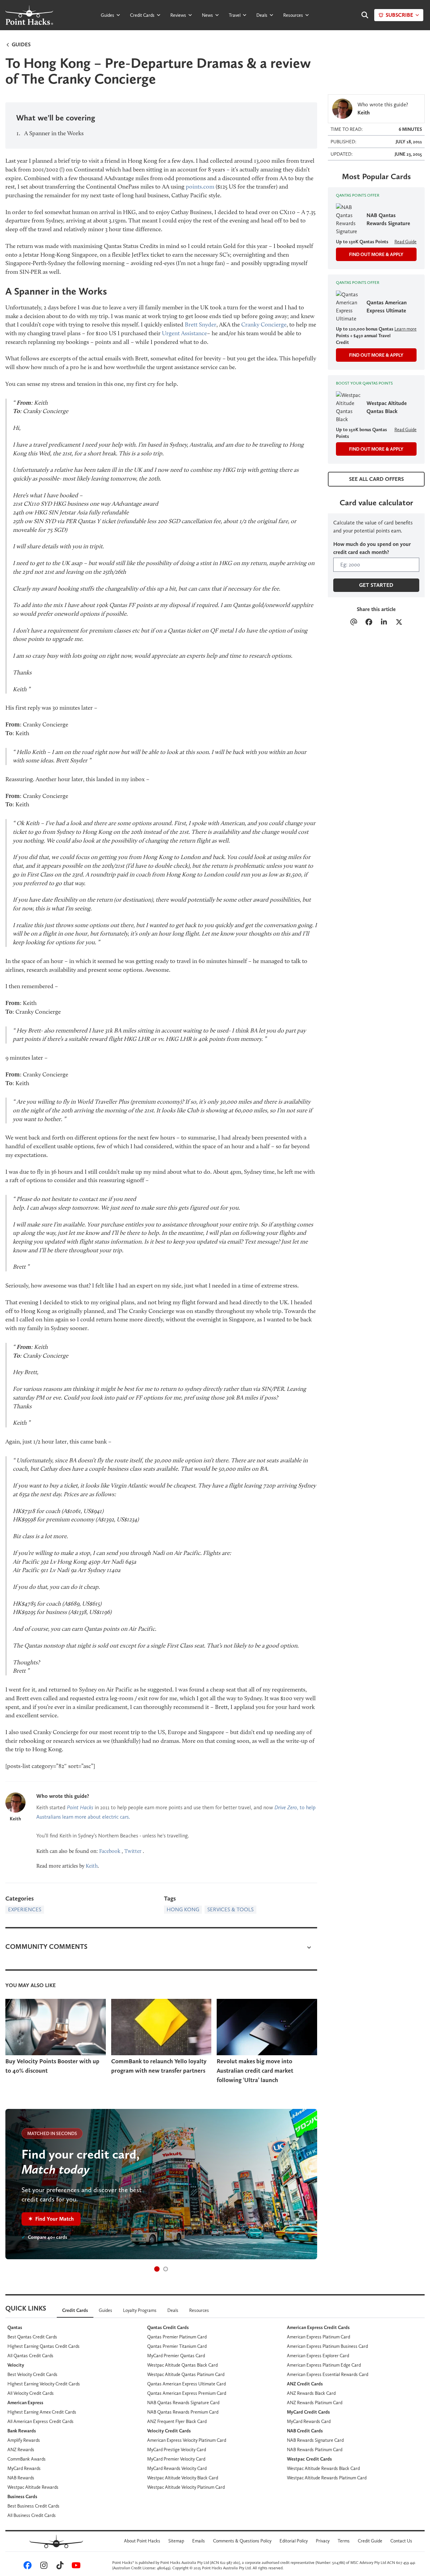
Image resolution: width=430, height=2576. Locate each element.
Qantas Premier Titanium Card (177, 2346)
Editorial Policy (294, 2541)
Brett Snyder (201, 324)
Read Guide (405, 242)
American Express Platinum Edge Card (324, 2365)
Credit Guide (370, 2541)
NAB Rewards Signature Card (315, 2440)
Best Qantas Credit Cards (32, 2337)
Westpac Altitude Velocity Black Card (183, 2478)
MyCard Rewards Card (309, 2421)
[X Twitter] (399, 623)
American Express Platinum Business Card (327, 2346)
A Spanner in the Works (54, 133)
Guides (107, 15)
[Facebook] (369, 623)
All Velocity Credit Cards (31, 2393)
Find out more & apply (376, 254)
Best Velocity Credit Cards (32, 2374)
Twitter (133, 1851)
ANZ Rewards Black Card (311, 2393)
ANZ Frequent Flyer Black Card (177, 2421)
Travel (235, 15)
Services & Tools (230, 1909)
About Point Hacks (142, 2541)
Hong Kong (183, 1909)
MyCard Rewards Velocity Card (177, 2468)
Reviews (178, 15)
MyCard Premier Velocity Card (176, 2459)
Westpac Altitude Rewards (33, 2487)
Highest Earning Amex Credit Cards (42, 2412)
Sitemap (176, 2541)
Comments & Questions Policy (242, 2541)
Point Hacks (80, 1807)
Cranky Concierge (264, 324)
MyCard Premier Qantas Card (176, 2356)
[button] (157, 2269)
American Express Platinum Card (318, 2337)
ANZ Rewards (21, 2449)
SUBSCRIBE (399, 15)
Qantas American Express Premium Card (187, 2393)
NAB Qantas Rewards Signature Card (183, 2403)
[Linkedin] (384, 623)
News (207, 15)
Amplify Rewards (24, 2440)
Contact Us (401, 2541)
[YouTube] (75, 2567)
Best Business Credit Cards (33, 2506)
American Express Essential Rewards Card (328, 2374)
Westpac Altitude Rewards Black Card (323, 2468)
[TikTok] (59, 2567)
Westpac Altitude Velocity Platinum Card (186, 2487)
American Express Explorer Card (318, 2356)
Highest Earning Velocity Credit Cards (44, 2384)
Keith (15, 1819)
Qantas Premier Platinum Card (177, 2337)
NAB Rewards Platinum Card (315, 2449)
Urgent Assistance (184, 333)
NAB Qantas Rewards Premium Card (183, 2412)
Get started (376, 585)
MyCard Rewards (24, 2468)
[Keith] (15, 1803)
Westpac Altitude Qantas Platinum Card (186, 2374)
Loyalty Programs (140, 2310)
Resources (293, 15)
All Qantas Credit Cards (30, 2356)
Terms (344, 2541)
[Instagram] (43, 2567)
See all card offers (376, 479)
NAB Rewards (21, 2478)
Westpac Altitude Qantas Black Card (182, 2365)
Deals (262, 15)
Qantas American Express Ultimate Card (186, 2384)
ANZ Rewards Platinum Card (315, 2403)
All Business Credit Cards (32, 2515)
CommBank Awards (27, 2459)
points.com (200, 187)
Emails (199, 2541)
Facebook (110, 1851)
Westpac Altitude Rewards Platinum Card (327, 2478)
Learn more (405, 329)
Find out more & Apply (376, 355)
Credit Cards (142, 15)
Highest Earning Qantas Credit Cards (44, 2346)
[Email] (354, 623)
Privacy (323, 2541)
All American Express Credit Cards (40, 2421)
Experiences (25, 1909)
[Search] (361, 15)
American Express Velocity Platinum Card (187, 2440)
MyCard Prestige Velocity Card (177, 2449)
